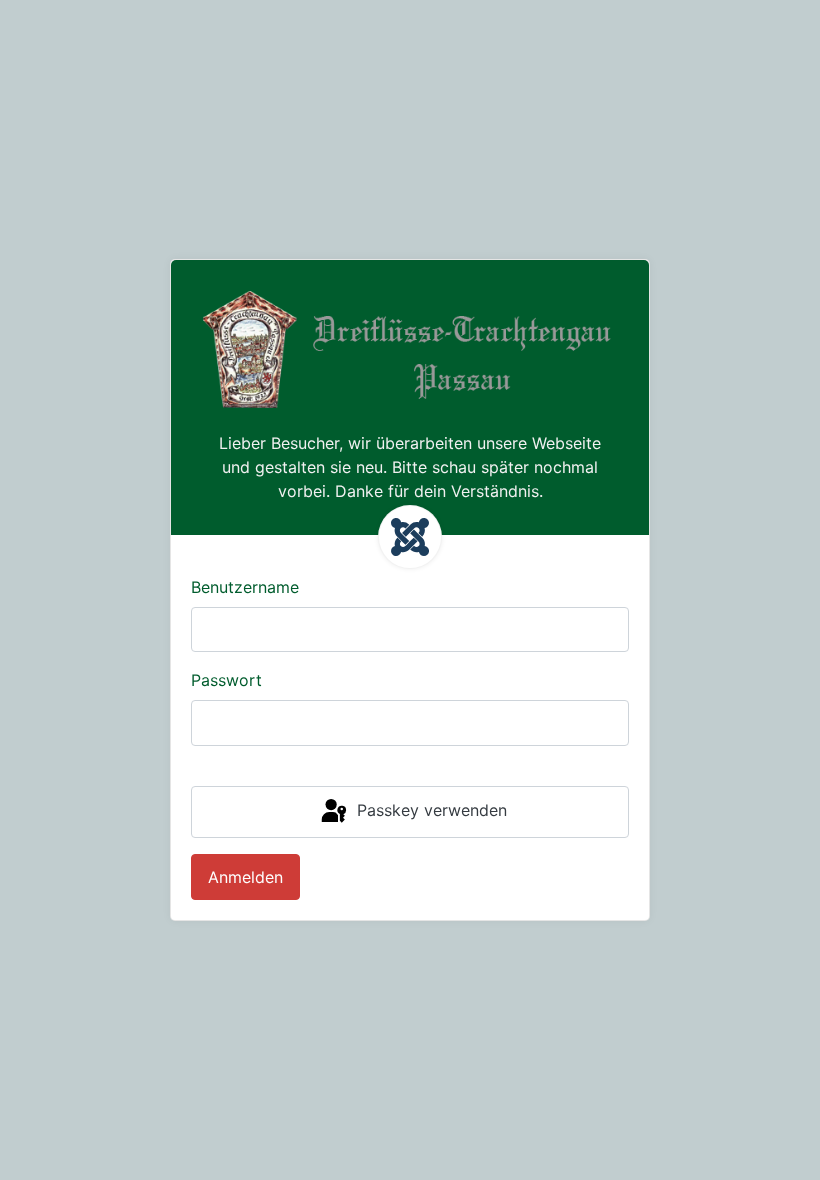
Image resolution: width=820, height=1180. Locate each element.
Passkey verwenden (429, 810)
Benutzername (245, 587)
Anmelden (245, 877)
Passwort (226, 680)
